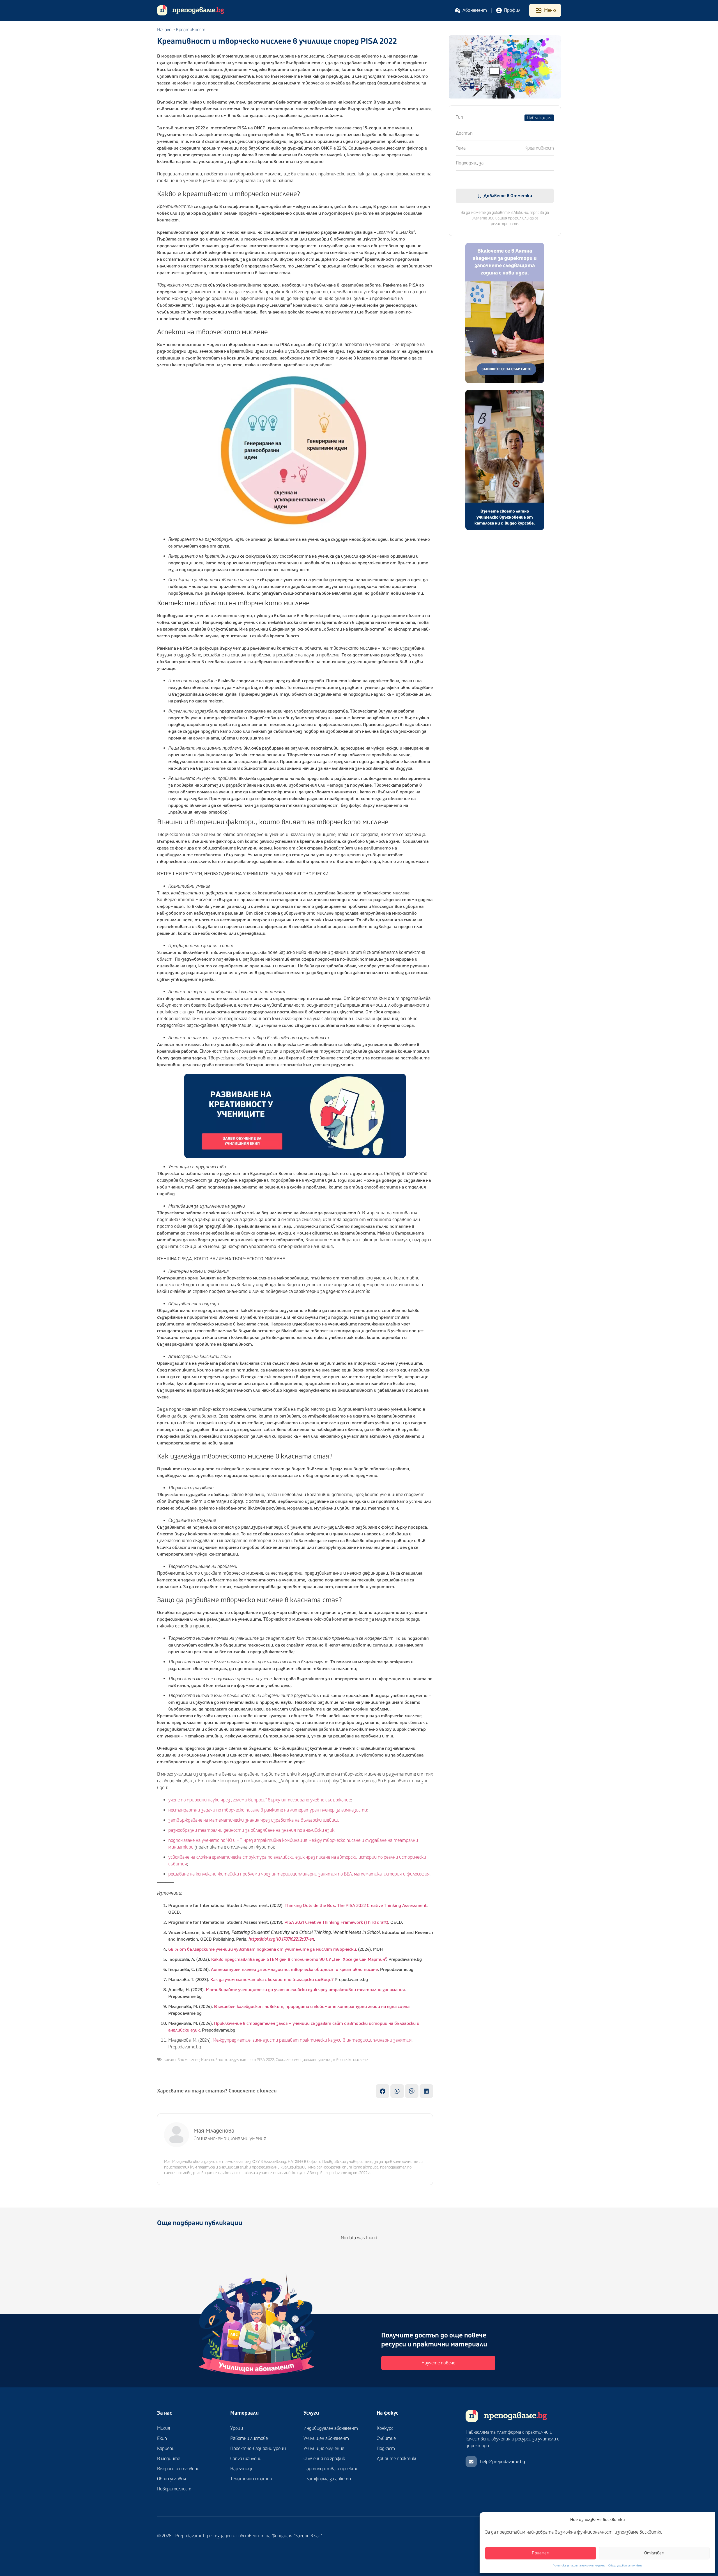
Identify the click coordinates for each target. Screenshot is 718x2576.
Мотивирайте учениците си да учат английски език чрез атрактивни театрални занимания (305, 1990)
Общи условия (172, 2479)
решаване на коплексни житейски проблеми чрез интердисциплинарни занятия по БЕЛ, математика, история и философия (299, 1874)
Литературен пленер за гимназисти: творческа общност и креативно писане (294, 1970)
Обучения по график (324, 2459)
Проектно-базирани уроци (258, 2449)
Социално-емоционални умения (303, 2060)
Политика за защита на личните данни (579, 2566)
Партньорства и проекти (331, 2469)
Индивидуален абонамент (331, 2428)
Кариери (166, 2449)
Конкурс (385, 2428)
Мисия (164, 2428)
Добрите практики (397, 2459)
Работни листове (249, 2438)
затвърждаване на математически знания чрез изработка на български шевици (254, 1820)
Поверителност (174, 2489)
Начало (164, 30)
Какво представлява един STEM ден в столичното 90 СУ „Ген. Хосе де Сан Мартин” (299, 1959)
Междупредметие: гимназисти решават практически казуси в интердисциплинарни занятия (312, 2040)
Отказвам (654, 2553)
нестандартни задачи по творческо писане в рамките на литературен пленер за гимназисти (268, 1810)
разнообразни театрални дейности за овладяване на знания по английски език (251, 1830)
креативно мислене (182, 2060)
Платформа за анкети (327, 2479)
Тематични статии (251, 2479)
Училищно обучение (324, 2449)
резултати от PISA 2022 (251, 2060)
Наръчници (242, 2469)
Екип (162, 2438)
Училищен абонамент (326, 2438)
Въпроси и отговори (178, 2469)
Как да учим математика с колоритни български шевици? (272, 1980)
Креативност (191, 30)
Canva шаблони (246, 2459)
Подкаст (386, 2449)
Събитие (386, 2438)
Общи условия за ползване (625, 2566)
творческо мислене (350, 2060)
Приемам (541, 2553)
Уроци (237, 2428)
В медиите (169, 2459)
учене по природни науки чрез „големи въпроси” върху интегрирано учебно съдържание (260, 1800)
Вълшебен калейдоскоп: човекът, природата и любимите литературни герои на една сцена (312, 2007)
